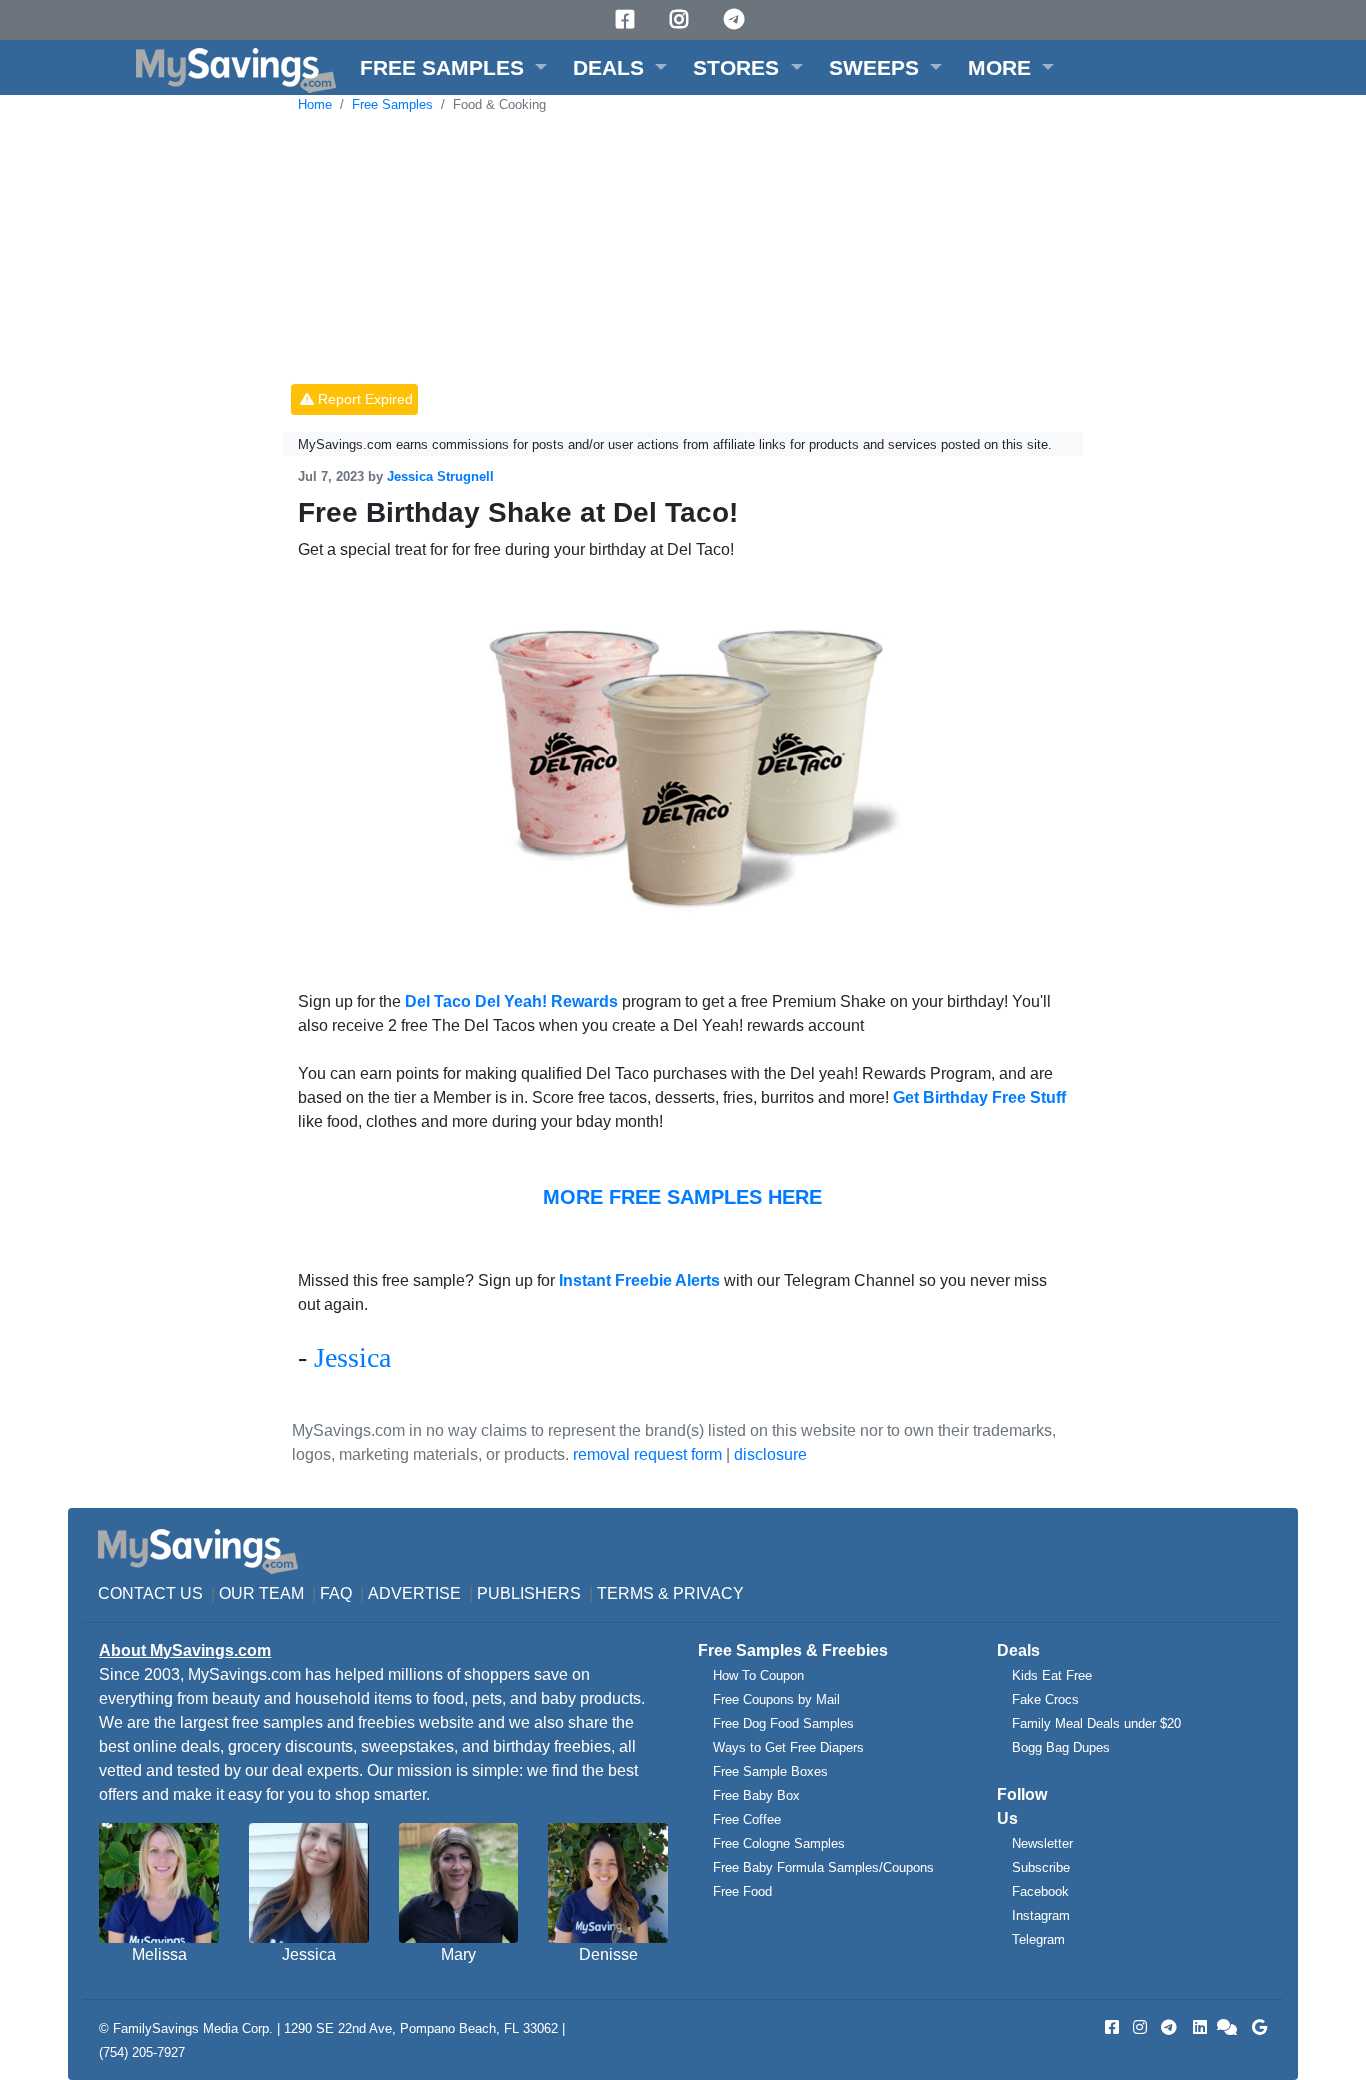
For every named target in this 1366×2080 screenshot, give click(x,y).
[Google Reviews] (1256, 2027)
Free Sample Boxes (770, 1771)
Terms (625, 1593)
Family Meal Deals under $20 (1096, 1723)
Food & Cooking (499, 104)
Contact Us (150, 1593)
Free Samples (392, 104)
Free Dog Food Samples (783, 1723)
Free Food (742, 1891)
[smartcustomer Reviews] (1228, 2027)
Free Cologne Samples (779, 1843)
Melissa (159, 1954)
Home (315, 104)
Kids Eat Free (1052, 1675)
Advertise (414, 1593)
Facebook (1040, 1891)
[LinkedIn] (1198, 2027)
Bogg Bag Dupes (1061, 1747)
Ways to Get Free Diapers (788, 1747)
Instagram (1041, 1915)
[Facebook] (628, 19)
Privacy (708, 1593)
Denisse (608, 1954)
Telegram (1038, 1939)
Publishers (529, 1593)
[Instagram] (682, 19)
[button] (453, 67)
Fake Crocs (1045, 1699)
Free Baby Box (756, 1795)
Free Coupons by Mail (776, 1699)
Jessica (352, 1357)
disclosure (770, 1454)
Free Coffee (747, 1819)
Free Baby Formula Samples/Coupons (823, 1867)
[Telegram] (737, 19)
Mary (458, 1954)
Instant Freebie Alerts (639, 1280)
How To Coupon (758, 1675)
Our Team (261, 1593)
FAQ (336, 1593)
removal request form (647, 1454)
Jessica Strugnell (440, 476)
